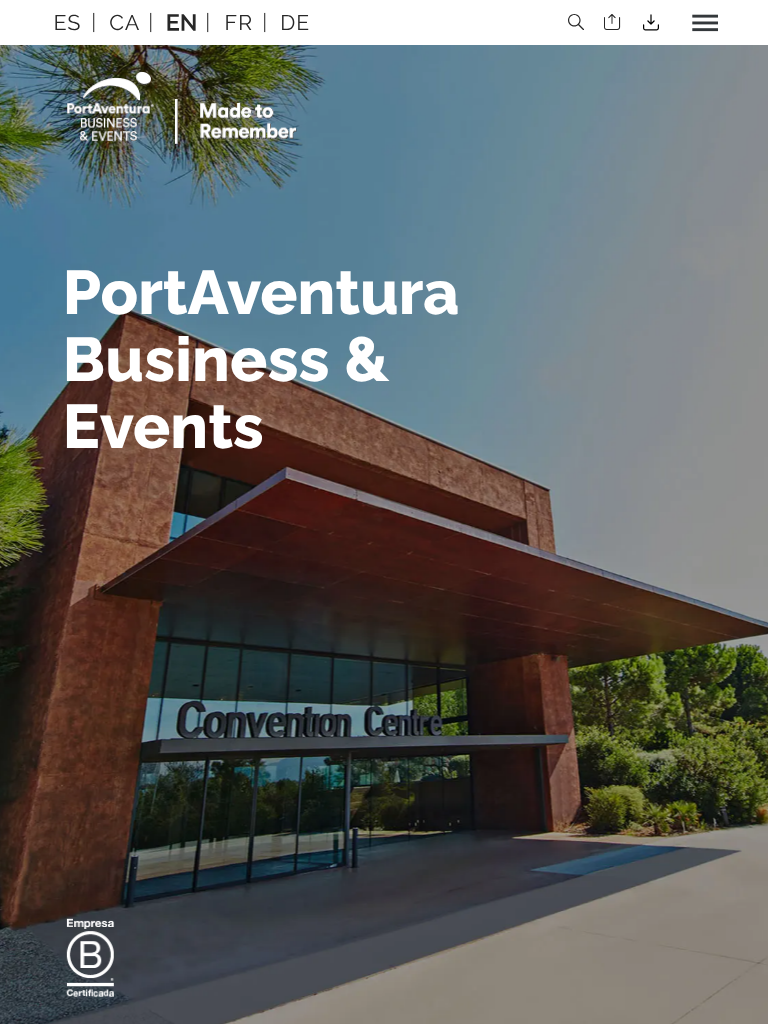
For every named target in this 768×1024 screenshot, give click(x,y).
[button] (68, 22)
